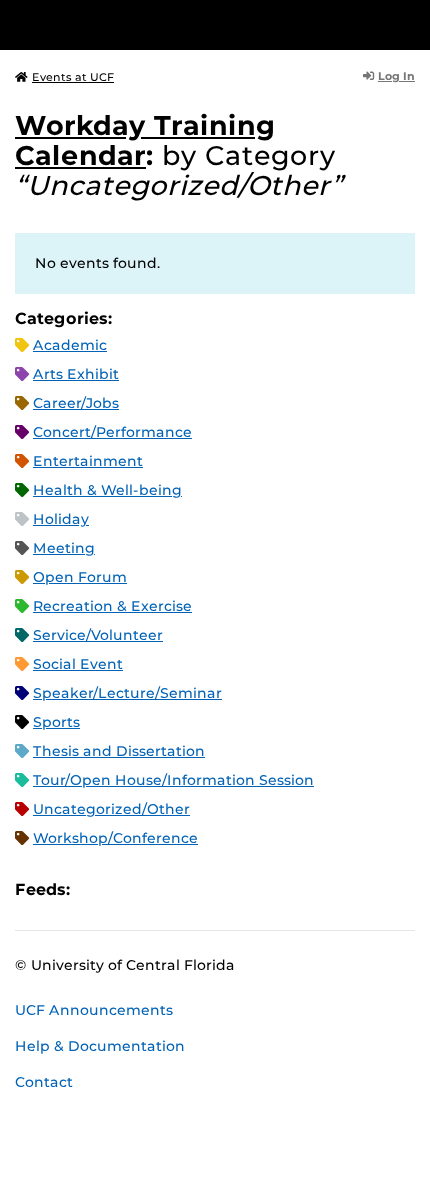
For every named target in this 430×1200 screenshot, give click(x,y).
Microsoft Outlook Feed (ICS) (130, 889)
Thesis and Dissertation (119, 751)
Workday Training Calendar (145, 140)
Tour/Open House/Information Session (173, 780)
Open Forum (80, 577)
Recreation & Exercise (112, 606)
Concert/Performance (112, 432)
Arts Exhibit (76, 374)
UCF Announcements (94, 1010)
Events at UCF (73, 77)
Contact (44, 1082)
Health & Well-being (107, 490)
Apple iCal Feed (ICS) (96, 889)
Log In (396, 76)
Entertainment (88, 461)
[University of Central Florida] (152, 24)
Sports (56, 722)
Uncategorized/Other (111, 809)
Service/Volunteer (98, 635)
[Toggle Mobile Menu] (410, 23)
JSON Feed (232, 889)
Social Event (78, 664)
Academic (70, 345)
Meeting (64, 548)
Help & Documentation (100, 1046)
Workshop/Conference (115, 838)
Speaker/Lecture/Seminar (127, 693)
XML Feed (198, 889)
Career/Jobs (76, 403)
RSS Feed (164, 889)
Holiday (61, 519)
